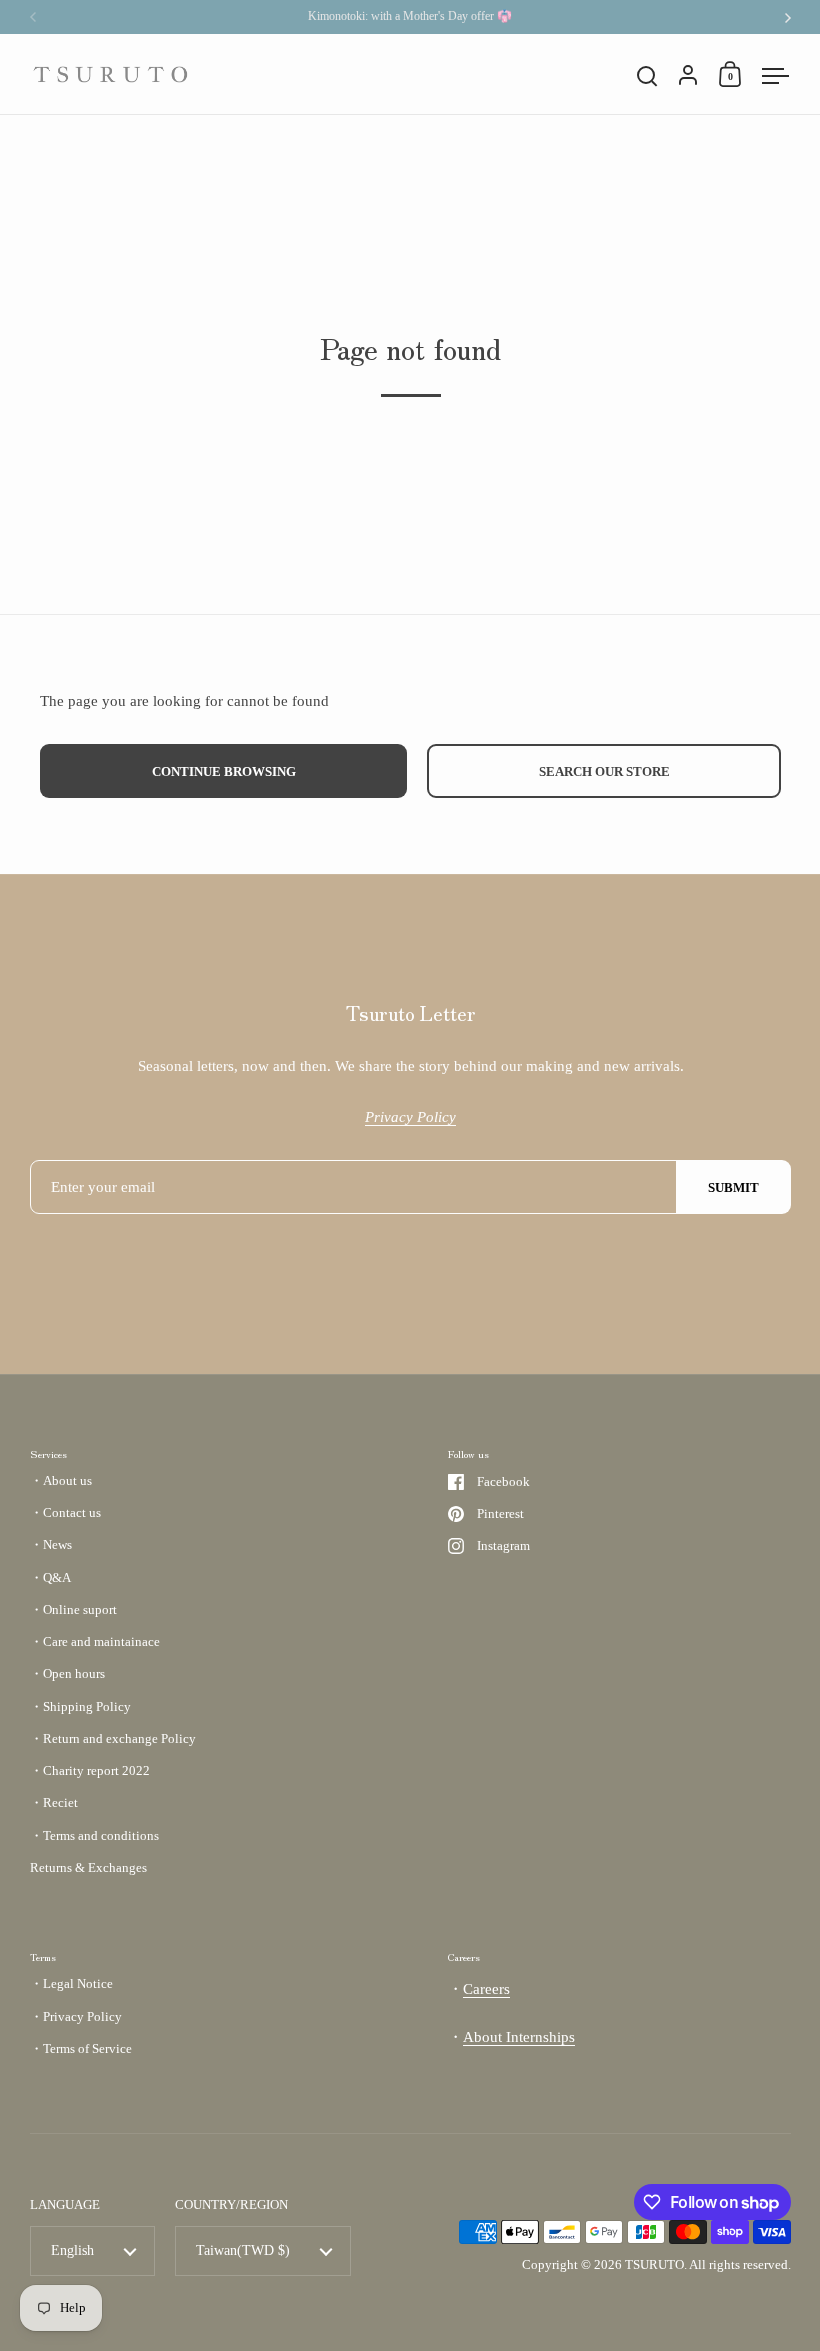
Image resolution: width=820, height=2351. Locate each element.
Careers (486, 1989)
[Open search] (647, 76)
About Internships (519, 2037)
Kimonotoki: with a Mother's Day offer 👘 (410, 16)
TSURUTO (654, 2264)
